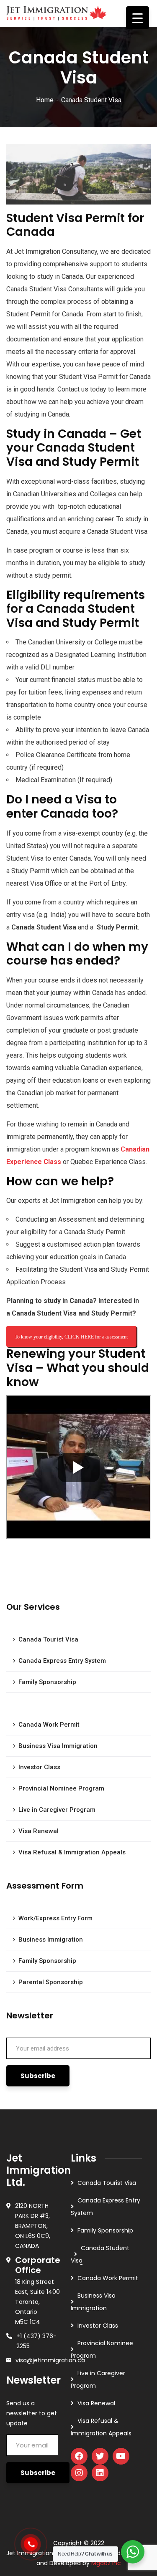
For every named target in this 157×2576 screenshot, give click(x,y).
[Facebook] (79, 2456)
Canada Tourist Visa (48, 1639)
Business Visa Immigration (58, 1746)
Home (45, 100)
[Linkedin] (100, 2473)
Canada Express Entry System (62, 1661)
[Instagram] (79, 2473)
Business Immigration (51, 1940)
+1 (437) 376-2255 (36, 2341)
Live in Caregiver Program (57, 1810)
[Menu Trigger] (138, 18)
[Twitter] (100, 2456)
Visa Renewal (39, 1831)
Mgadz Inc (106, 2563)
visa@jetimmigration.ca (50, 2360)
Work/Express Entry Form (55, 1918)
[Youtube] (121, 2456)
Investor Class (39, 1767)
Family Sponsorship (47, 1682)
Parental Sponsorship (51, 1982)
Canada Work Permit (49, 1725)
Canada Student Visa (53, 1703)
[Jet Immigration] (57, 11)
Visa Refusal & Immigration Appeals (72, 1852)
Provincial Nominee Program (61, 1788)
